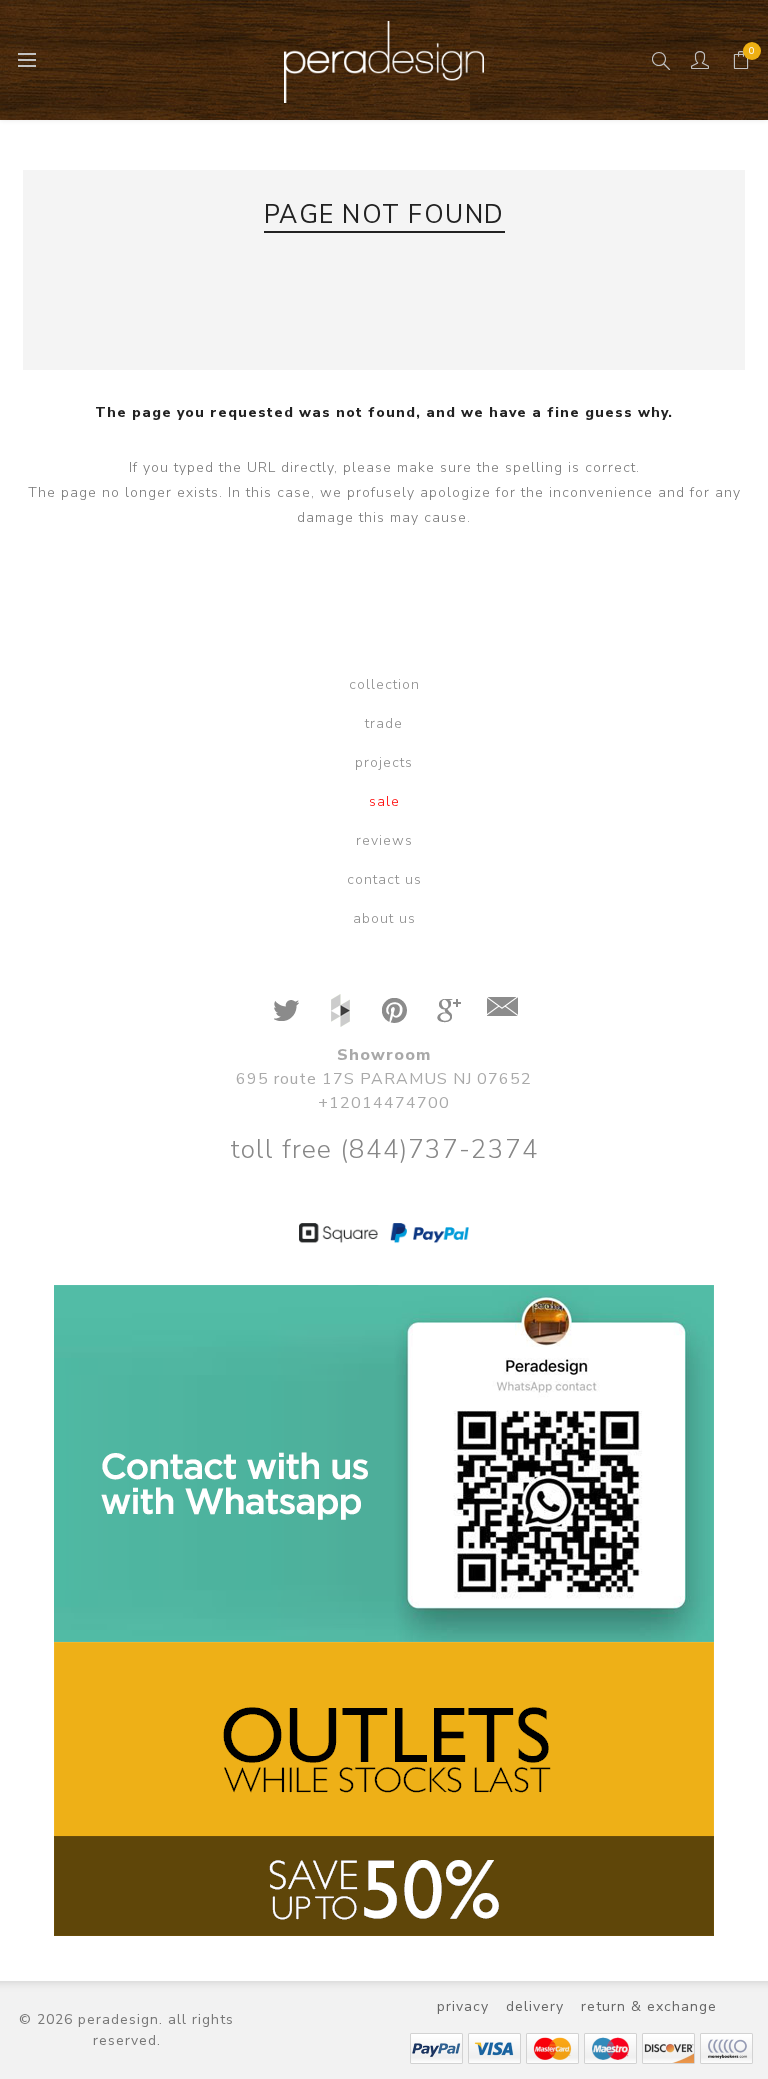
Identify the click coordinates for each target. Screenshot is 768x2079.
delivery (535, 2006)
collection (384, 684)
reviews (384, 840)
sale (384, 801)
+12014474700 (384, 1103)
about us (384, 918)
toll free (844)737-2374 (384, 1149)
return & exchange (649, 2006)
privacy (463, 2006)
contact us (384, 879)
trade (384, 723)
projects (384, 762)
